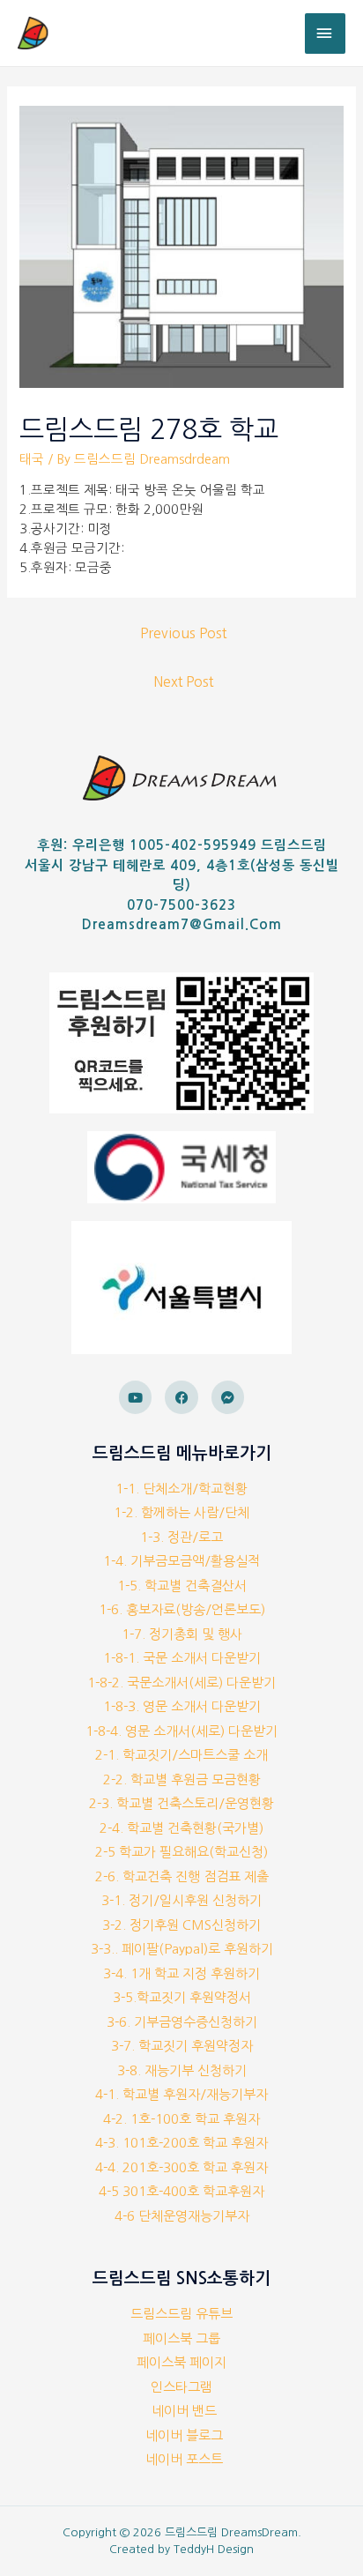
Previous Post (183, 633)
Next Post (183, 682)
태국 (32, 459)
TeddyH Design (214, 2549)
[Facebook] (181, 1397)
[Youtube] (136, 1397)
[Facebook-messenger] (228, 1397)
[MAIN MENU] (325, 34)
